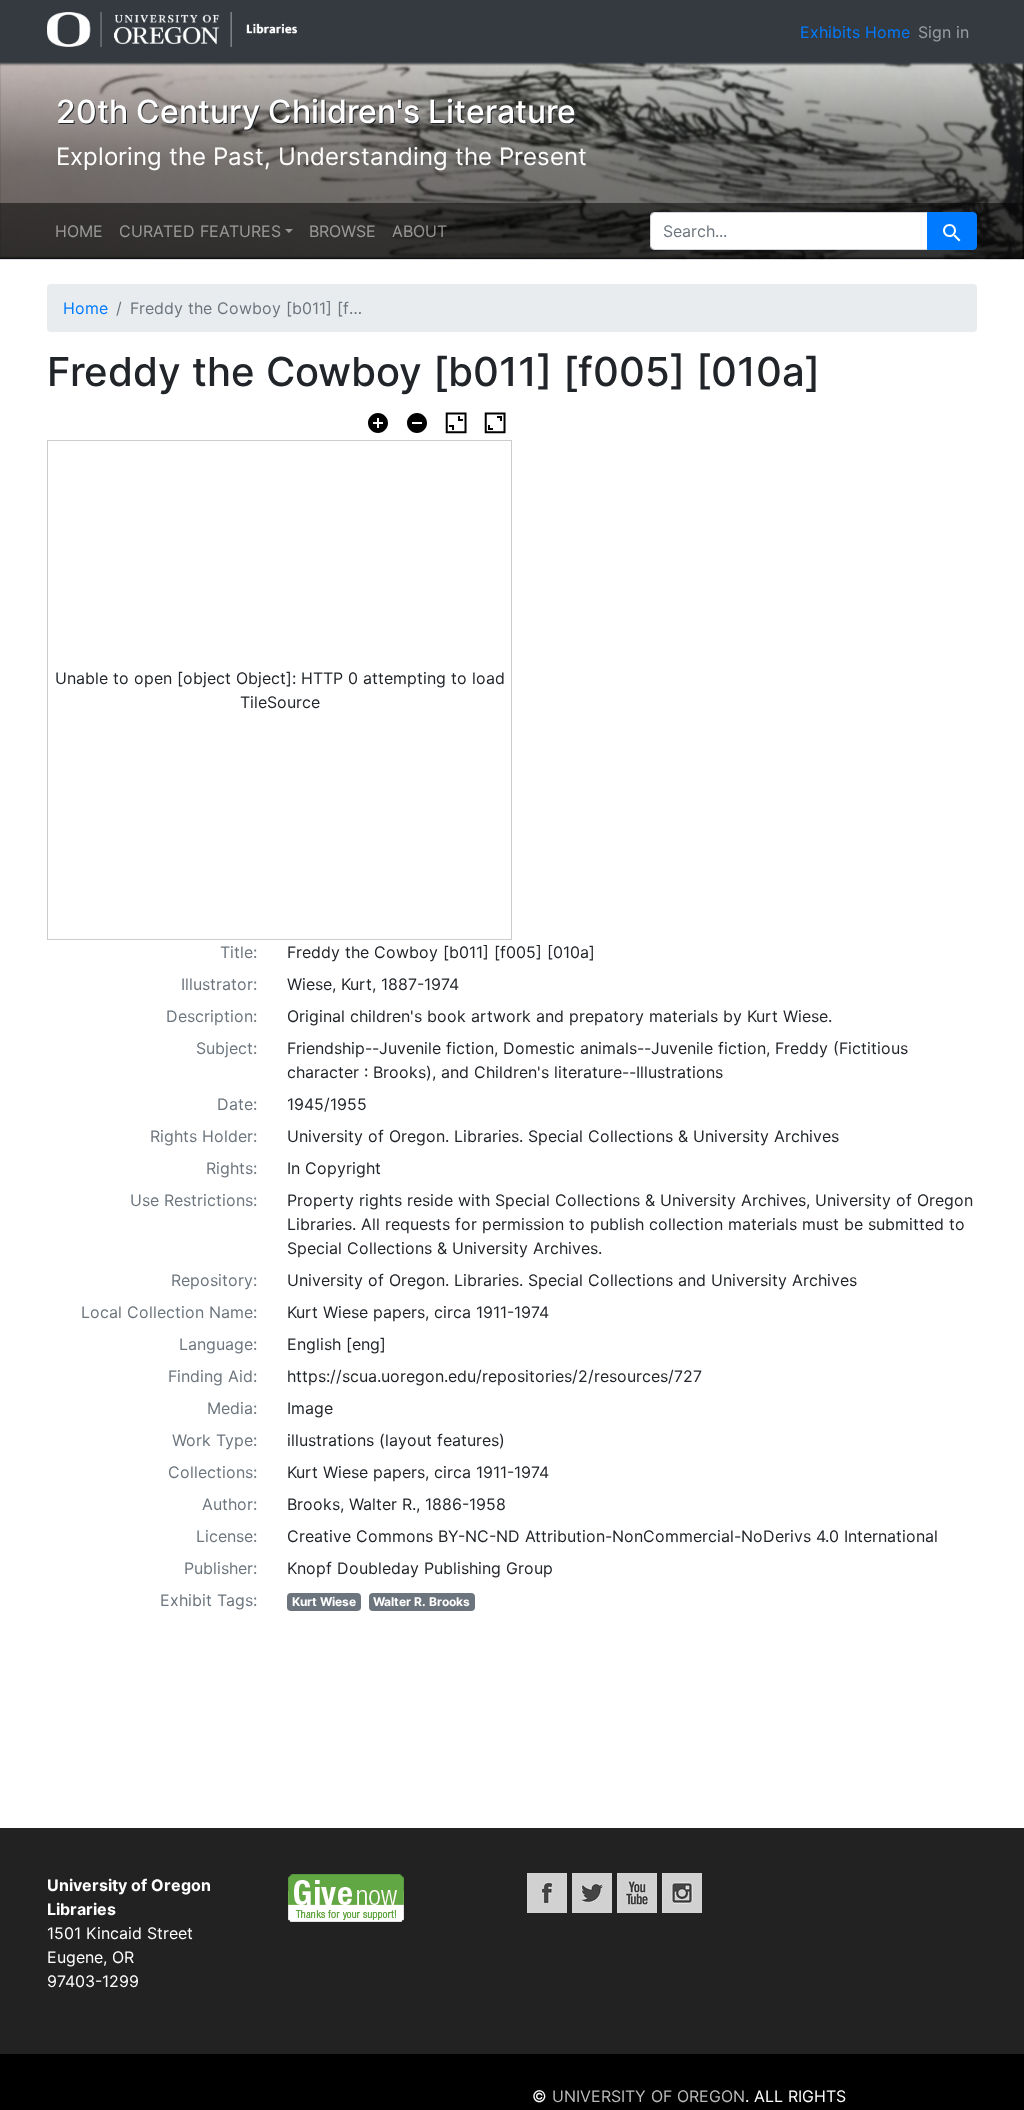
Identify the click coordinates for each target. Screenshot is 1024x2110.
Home (79, 231)
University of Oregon (648, 2096)
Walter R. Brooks (421, 1601)
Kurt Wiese (324, 1601)
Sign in (943, 32)
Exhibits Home (855, 32)
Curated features (200, 231)
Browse (342, 231)
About (419, 231)
